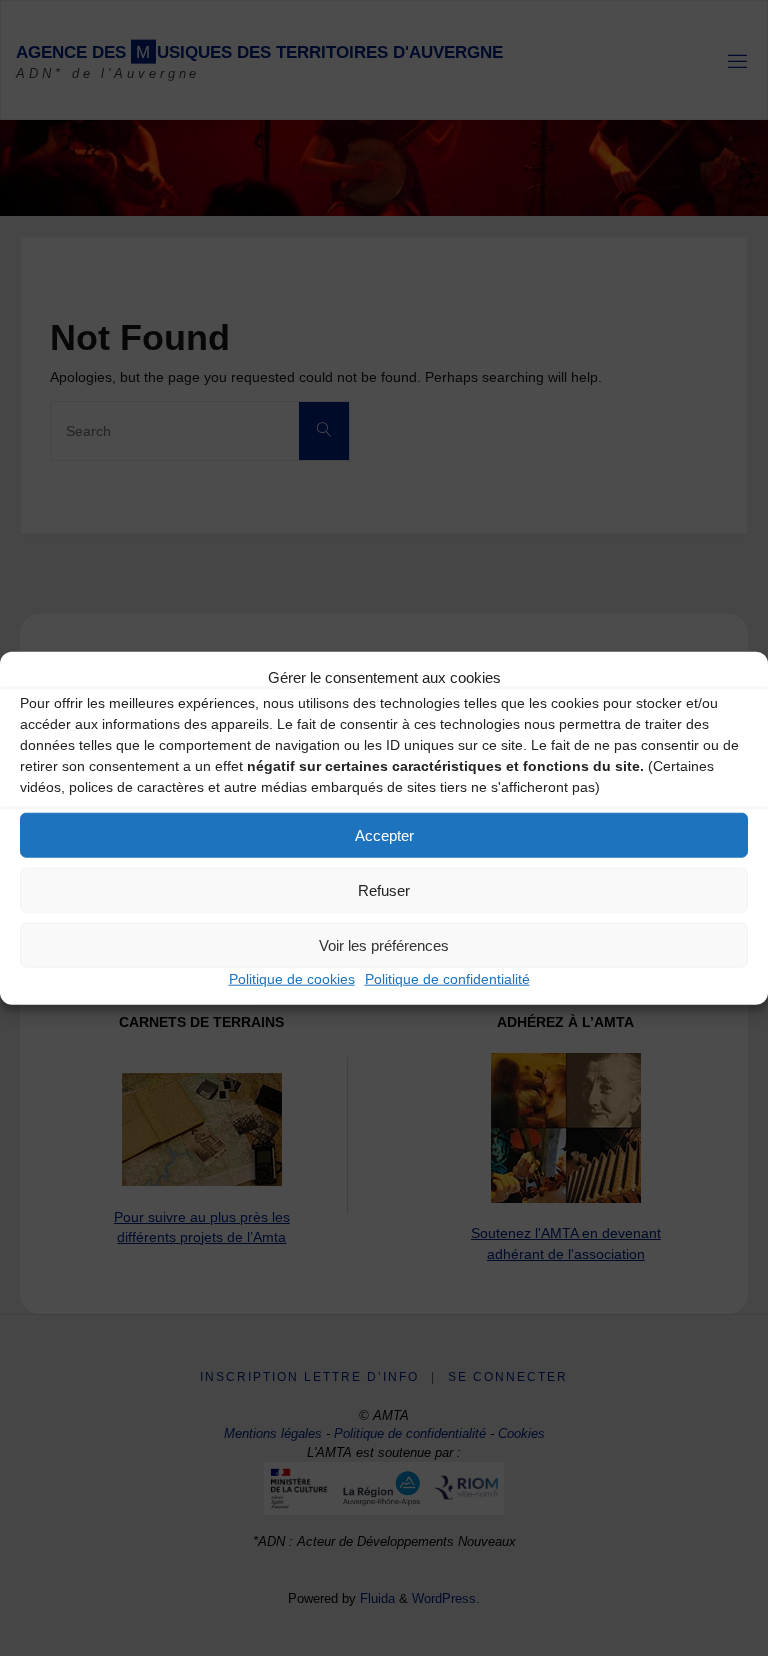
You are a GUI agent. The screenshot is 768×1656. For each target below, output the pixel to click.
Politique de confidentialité (447, 979)
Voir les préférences (384, 944)
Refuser (384, 889)
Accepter (384, 834)
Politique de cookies (292, 979)
